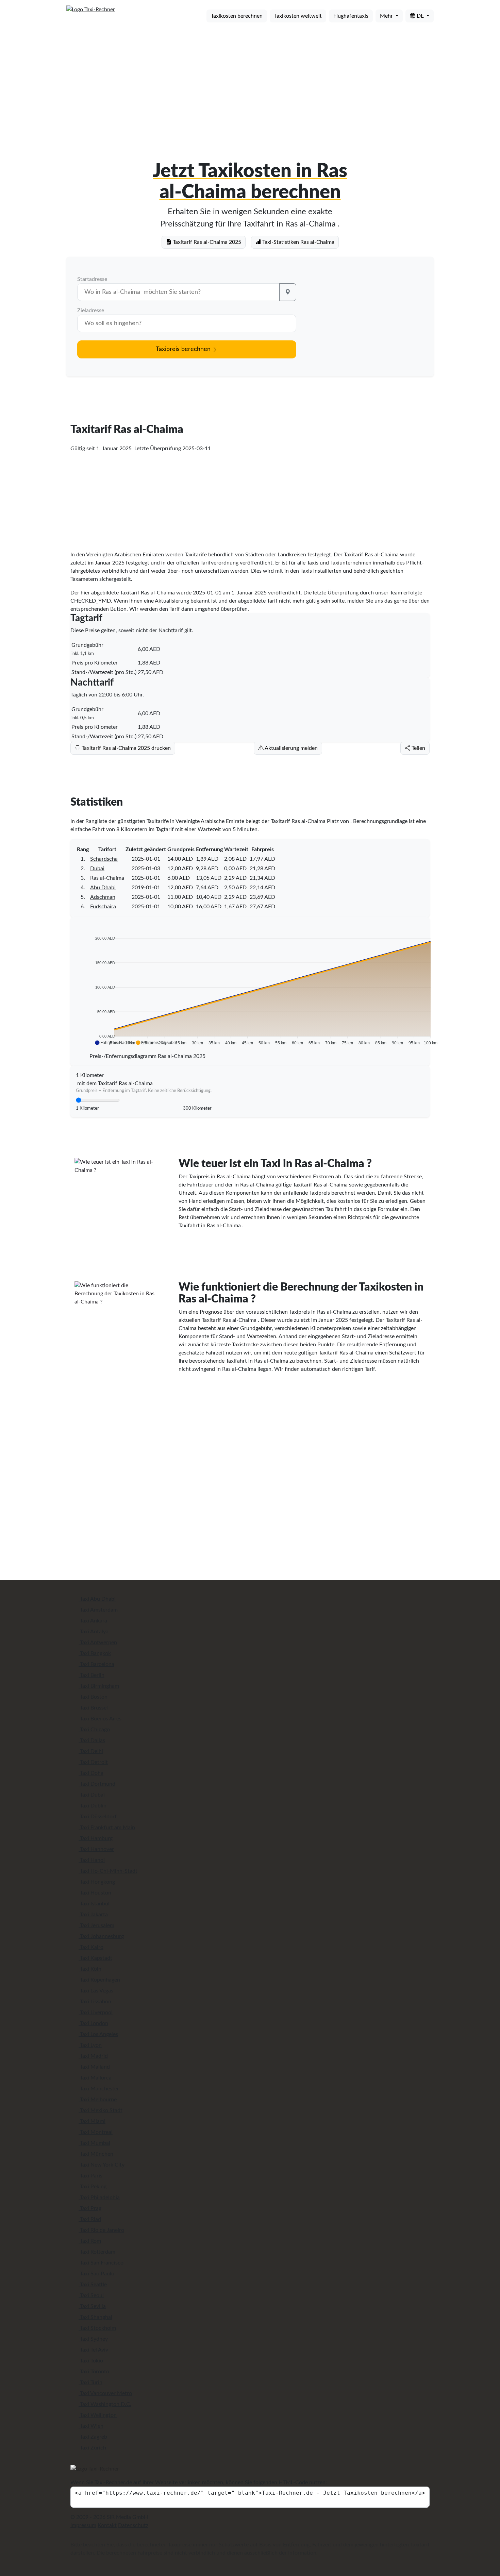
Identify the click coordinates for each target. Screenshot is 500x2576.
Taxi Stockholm (97, 2328)
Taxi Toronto (94, 2372)
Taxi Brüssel (93, 1708)
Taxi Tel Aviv (93, 2350)
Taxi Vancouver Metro (105, 2393)
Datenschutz (133, 2525)
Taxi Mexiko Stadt (101, 2110)
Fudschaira (103, 907)
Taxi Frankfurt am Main (107, 1828)
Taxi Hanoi (92, 1860)
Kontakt (107, 2525)
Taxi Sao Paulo (96, 2274)
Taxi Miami (92, 2121)
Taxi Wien (91, 2426)
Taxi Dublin (93, 1806)
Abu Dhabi (103, 888)
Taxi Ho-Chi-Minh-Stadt (108, 1871)
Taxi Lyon (90, 2045)
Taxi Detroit (93, 1762)
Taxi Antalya (94, 1632)
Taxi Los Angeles (98, 2034)
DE (420, 16)
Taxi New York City (102, 2165)
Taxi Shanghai (95, 2317)
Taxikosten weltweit (298, 16)
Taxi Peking (93, 2187)
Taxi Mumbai (94, 2143)
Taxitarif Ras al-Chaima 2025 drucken (126, 748)
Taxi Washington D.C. (105, 2404)
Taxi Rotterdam (97, 2252)
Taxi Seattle (93, 2285)
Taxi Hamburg (96, 1838)
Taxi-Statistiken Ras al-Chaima (298, 242)
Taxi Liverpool (96, 2013)
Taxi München (96, 2154)
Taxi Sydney (93, 2339)
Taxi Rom (90, 2241)
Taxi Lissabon (95, 2002)
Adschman (103, 897)
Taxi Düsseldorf (98, 1817)
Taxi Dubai (92, 1795)
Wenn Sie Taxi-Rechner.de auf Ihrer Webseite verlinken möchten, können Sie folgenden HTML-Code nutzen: (199, 2482)
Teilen (418, 748)
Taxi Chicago (94, 1730)
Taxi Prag (90, 2208)
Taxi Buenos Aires (100, 1719)
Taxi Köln (90, 1969)
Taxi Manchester (99, 2089)
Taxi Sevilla (92, 2306)
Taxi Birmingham (99, 1686)
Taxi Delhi (91, 1751)
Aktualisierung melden (291, 748)
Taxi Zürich (92, 2448)
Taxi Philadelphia (99, 2198)
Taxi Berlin (91, 1675)
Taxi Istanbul (94, 1904)
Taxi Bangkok (95, 1653)
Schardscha (104, 859)
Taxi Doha (91, 1773)
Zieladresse (91, 310)
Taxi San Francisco (101, 2263)
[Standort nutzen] (288, 292)
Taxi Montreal (96, 2132)
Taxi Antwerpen (98, 1643)
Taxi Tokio (91, 2361)
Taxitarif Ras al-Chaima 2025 (206, 242)
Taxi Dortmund (97, 1784)
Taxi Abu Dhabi (97, 1599)
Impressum (83, 2525)
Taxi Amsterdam (98, 1610)
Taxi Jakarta (93, 1915)
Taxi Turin (90, 2383)
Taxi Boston (93, 1697)
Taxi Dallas (92, 1740)
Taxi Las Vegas (96, 1991)
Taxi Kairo (91, 1947)
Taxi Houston (95, 1893)
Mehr (387, 16)
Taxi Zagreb (93, 2437)
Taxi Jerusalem (96, 1925)
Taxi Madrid (93, 2056)
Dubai (97, 869)
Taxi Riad (90, 2219)
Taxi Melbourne (98, 2100)
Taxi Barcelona (96, 1664)
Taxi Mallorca (95, 2078)
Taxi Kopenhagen (99, 1980)
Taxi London (93, 2023)
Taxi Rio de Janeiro (101, 2230)
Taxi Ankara (93, 1621)
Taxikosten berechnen (237, 16)
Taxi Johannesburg (101, 1936)
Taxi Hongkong (97, 1882)
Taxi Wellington (98, 2415)
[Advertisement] (250, 81)
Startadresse (92, 279)
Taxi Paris (90, 2176)
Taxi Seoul (91, 2295)
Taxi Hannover (96, 1849)
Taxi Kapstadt (95, 1958)
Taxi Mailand (94, 2067)
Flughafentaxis (351, 16)
